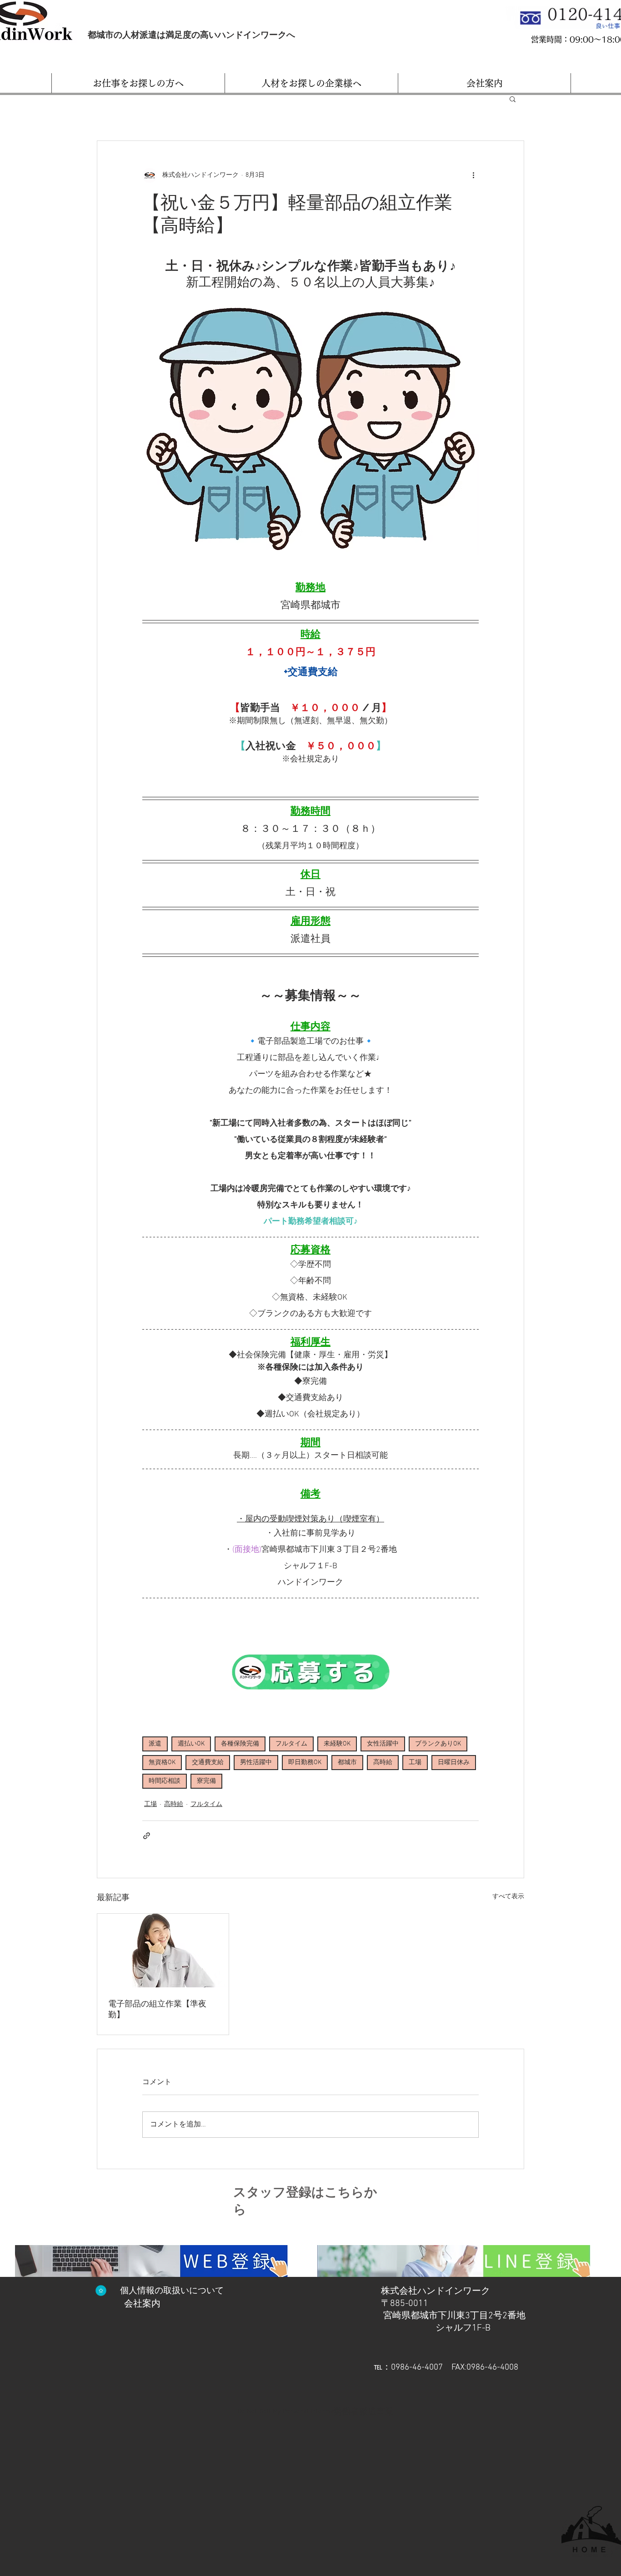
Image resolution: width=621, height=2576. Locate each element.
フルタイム (291, 1744)
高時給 (383, 1763)
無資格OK (162, 1763)
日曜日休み (454, 1763)
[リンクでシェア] (147, 1836)
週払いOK (191, 1744)
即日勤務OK (305, 1763)
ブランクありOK (438, 1744)
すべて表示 (508, 1897)
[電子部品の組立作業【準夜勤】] (163, 1951)
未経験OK (337, 1744)
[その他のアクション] (473, 175)
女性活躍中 (383, 1744)
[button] (138, 83)
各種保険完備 (240, 1744)
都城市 (347, 1763)
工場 (415, 1763)
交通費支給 (208, 1763)
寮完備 (206, 1781)
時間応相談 (165, 1781)
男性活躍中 (256, 1763)
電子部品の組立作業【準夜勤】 (157, 2009)
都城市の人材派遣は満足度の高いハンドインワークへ (191, 35)
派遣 (155, 1744)
